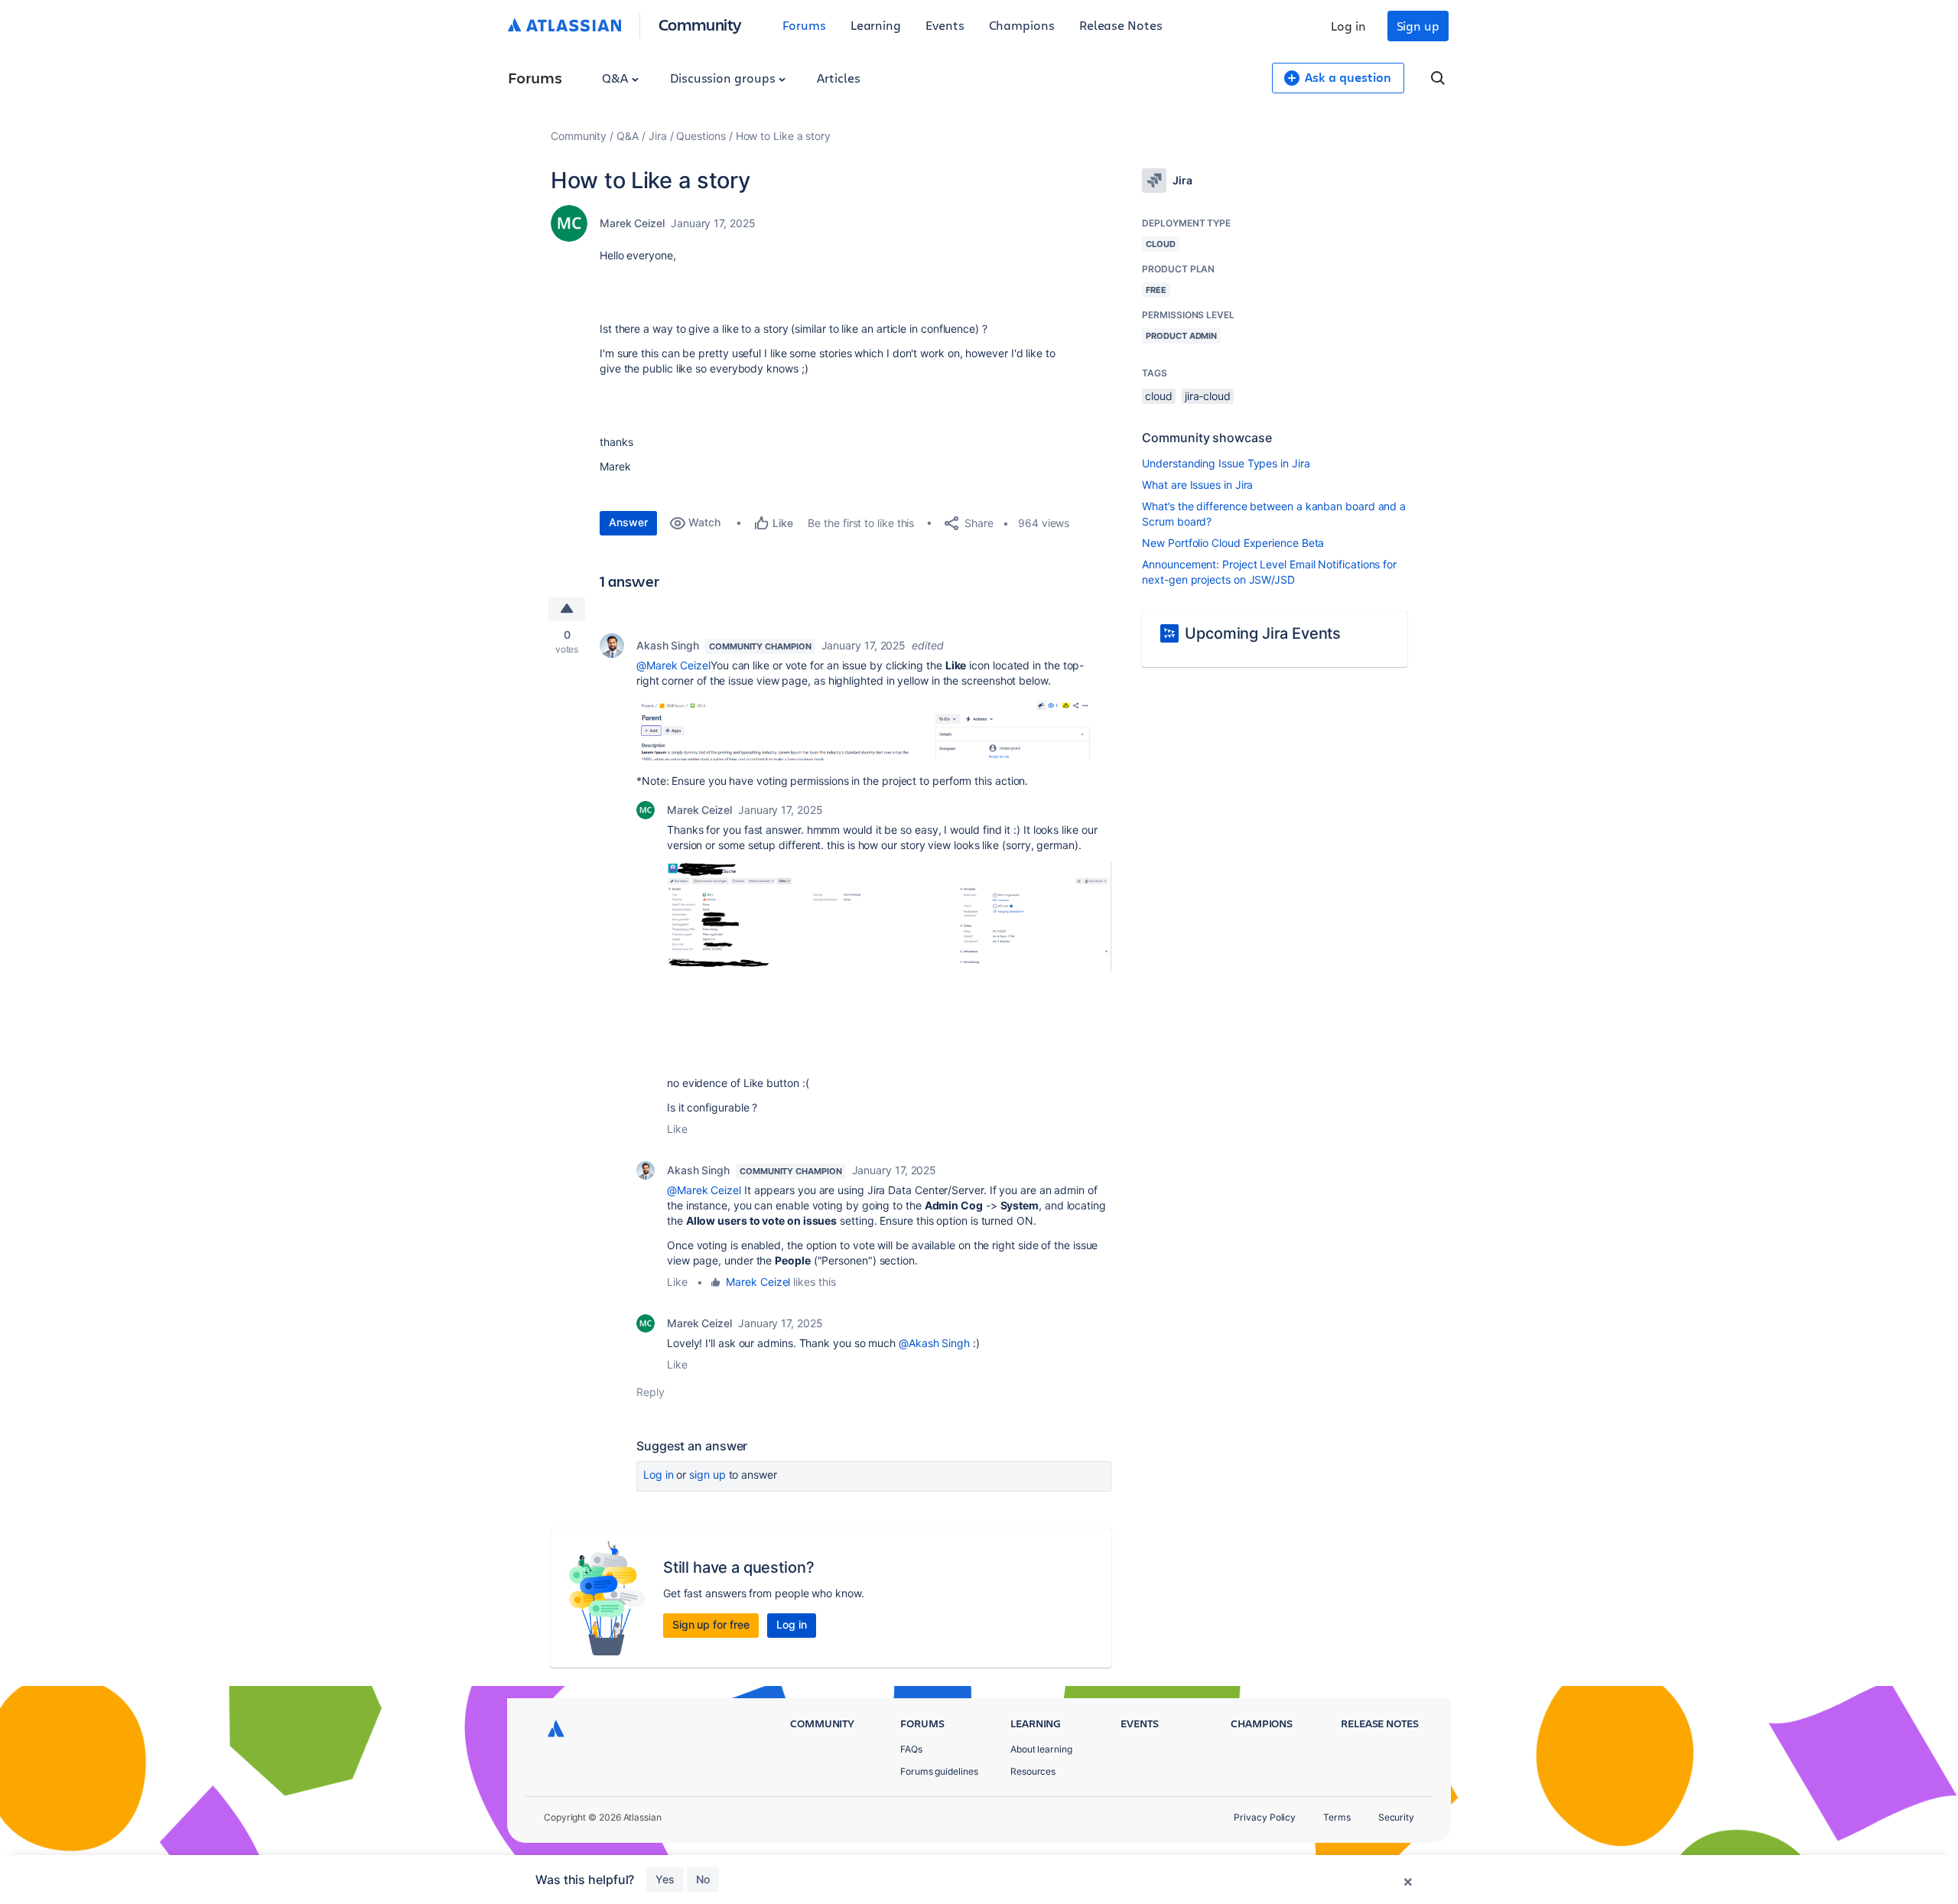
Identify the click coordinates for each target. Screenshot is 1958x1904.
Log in (1348, 26)
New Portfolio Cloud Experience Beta (1233, 543)
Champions (1022, 25)
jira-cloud (1208, 396)
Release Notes (1121, 25)
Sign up (1418, 26)
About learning (1041, 1749)
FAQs (911, 1749)
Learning (876, 25)
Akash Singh (668, 645)
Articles (838, 78)
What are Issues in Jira (1197, 485)
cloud (1159, 396)
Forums (804, 25)
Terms (1337, 1817)
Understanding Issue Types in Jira (1226, 463)
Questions (701, 136)
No (703, 1879)
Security (1396, 1817)
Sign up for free (711, 1624)
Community (700, 24)
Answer (628, 522)
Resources (1033, 1771)
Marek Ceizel (632, 223)
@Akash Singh (934, 1343)
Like (677, 1129)
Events (945, 25)
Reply (650, 1392)
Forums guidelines (939, 1771)
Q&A (616, 78)
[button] (866, 729)
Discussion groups (724, 78)
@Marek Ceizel (673, 665)
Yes (665, 1879)
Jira (658, 136)
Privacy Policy (1265, 1817)
